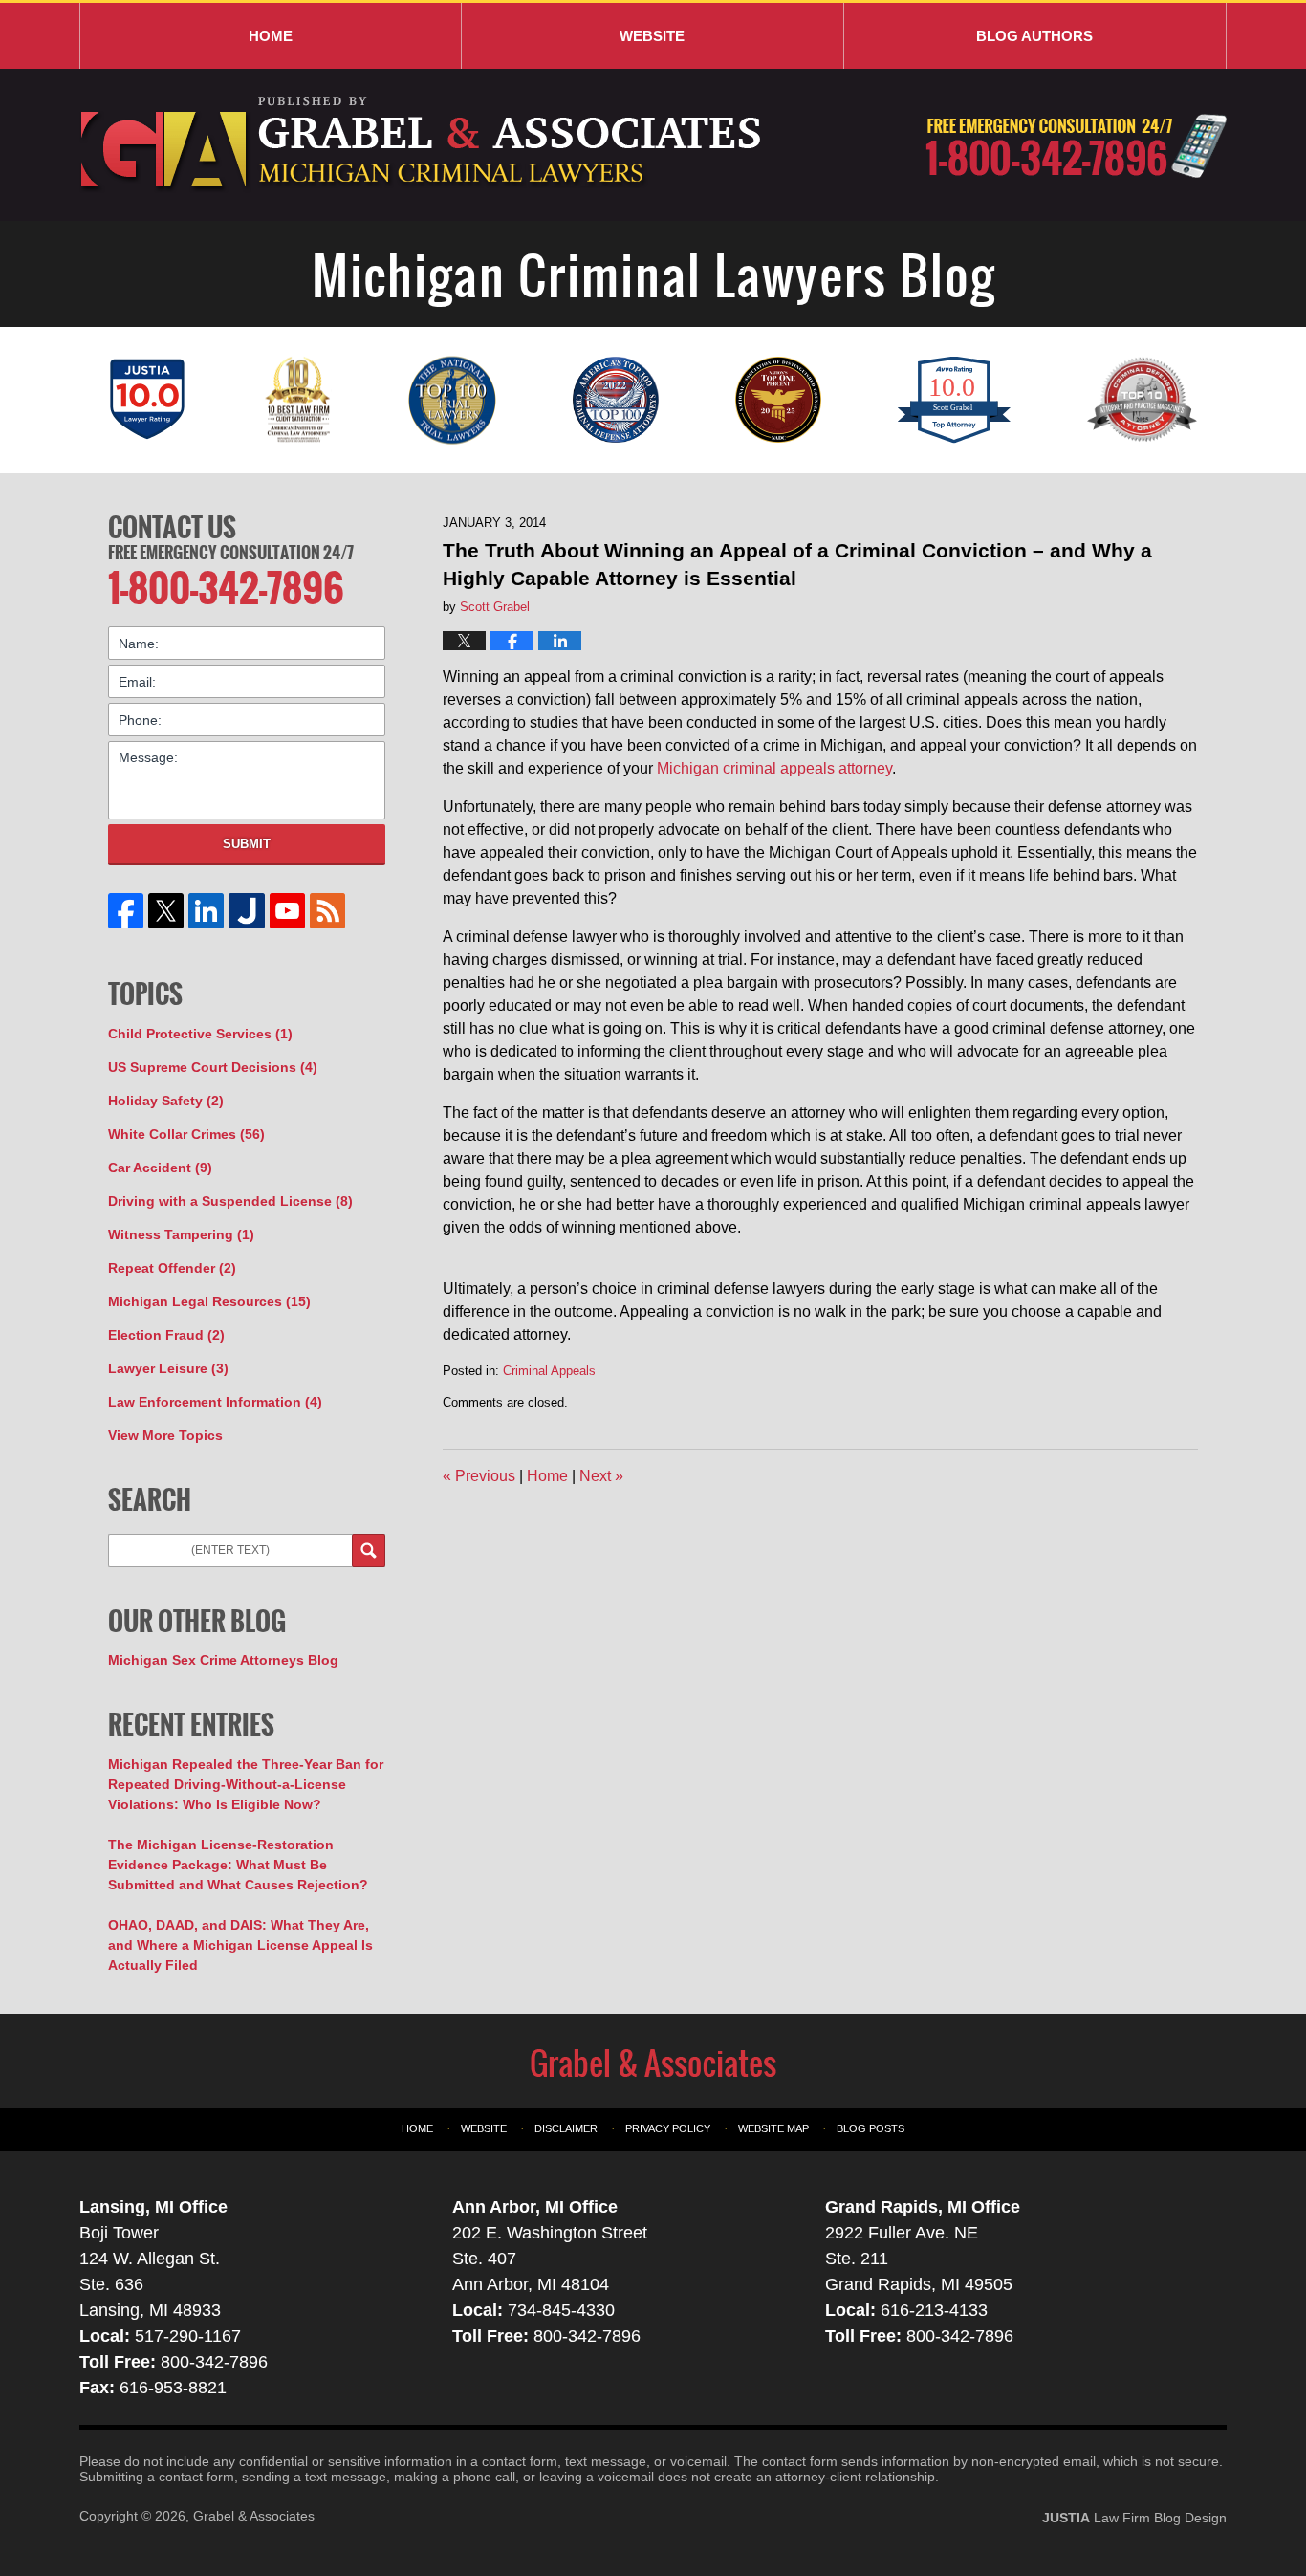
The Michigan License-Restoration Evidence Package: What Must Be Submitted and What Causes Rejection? (238, 1865)
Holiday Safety (166, 1101)
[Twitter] (166, 911)
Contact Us (172, 527)
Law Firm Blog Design (1134, 2518)
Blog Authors (1034, 36)
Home (271, 36)
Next (601, 1476)
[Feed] (327, 911)
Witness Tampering (181, 1234)
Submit (247, 844)
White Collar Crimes (186, 1134)
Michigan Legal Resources (209, 1301)
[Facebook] (126, 911)
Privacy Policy (668, 2128)
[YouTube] (287, 911)
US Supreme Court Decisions (213, 1067)
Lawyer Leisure (168, 1368)
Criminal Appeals (549, 1371)
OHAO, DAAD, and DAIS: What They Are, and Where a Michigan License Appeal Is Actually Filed (240, 1945)
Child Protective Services (200, 1034)
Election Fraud (166, 1335)
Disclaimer (566, 2128)
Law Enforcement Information (215, 1402)
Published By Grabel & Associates (1076, 146)
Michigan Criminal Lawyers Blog (423, 145)
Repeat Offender (172, 1268)
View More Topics (165, 1435)
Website (652, 36)
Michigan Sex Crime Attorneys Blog (223, 1660)
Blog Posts (871, 2128)
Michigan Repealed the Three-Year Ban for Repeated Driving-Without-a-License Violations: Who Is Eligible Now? (246, 1784)
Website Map (773, 2128)
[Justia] (247, 911)
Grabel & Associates (254, 2516)
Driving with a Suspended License (230, 1201)
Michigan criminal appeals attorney (774, 768)
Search (369, 1550)
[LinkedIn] (207, 911)
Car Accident (160, 1168)
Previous (479, 1476)
